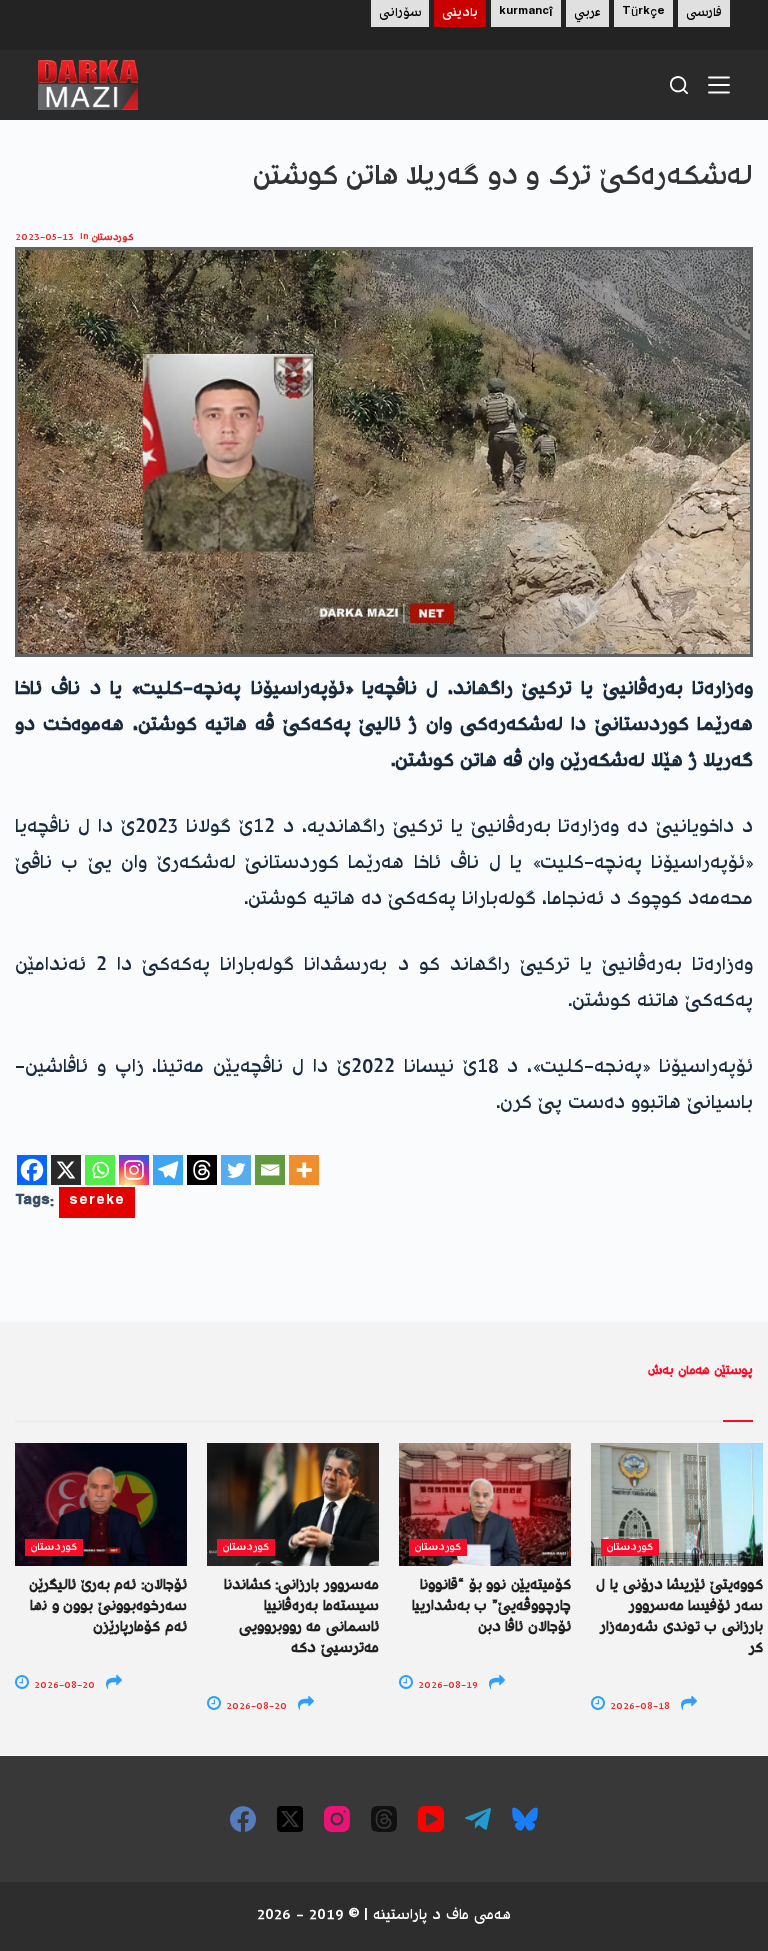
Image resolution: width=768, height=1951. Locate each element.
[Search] (679, 85)
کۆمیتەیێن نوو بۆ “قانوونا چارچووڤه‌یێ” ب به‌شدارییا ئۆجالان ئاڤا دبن (491, 1607)
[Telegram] (168, 1170)
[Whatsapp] (100, 1170)
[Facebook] (32, 1170)
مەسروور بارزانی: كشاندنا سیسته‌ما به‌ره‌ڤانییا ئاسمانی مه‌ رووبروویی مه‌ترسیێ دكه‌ (301, 1617)
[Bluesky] (525, 1819)
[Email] (270, 1170)
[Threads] (202, 1170)
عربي (587, 13)
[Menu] (719, 85)
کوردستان (113, 237)
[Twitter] (236, 1170)
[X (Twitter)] (290, 1819)
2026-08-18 (638, 1706)
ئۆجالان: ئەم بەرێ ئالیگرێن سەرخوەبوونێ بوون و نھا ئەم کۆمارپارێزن (108, 1607)
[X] (66, 1170)
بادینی (460, 13)
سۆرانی (400, 13)
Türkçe (643, 13)
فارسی (704, 13)
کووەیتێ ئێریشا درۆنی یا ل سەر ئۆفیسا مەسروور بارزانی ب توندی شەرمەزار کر (679, 1617)
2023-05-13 (44, 237)
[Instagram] (134, 1170)
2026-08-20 (63, 1685)
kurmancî (526, 13)
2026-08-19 (446, 1685)
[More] (304, 1170)
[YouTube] (431, 1819)
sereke (97, 1202)
